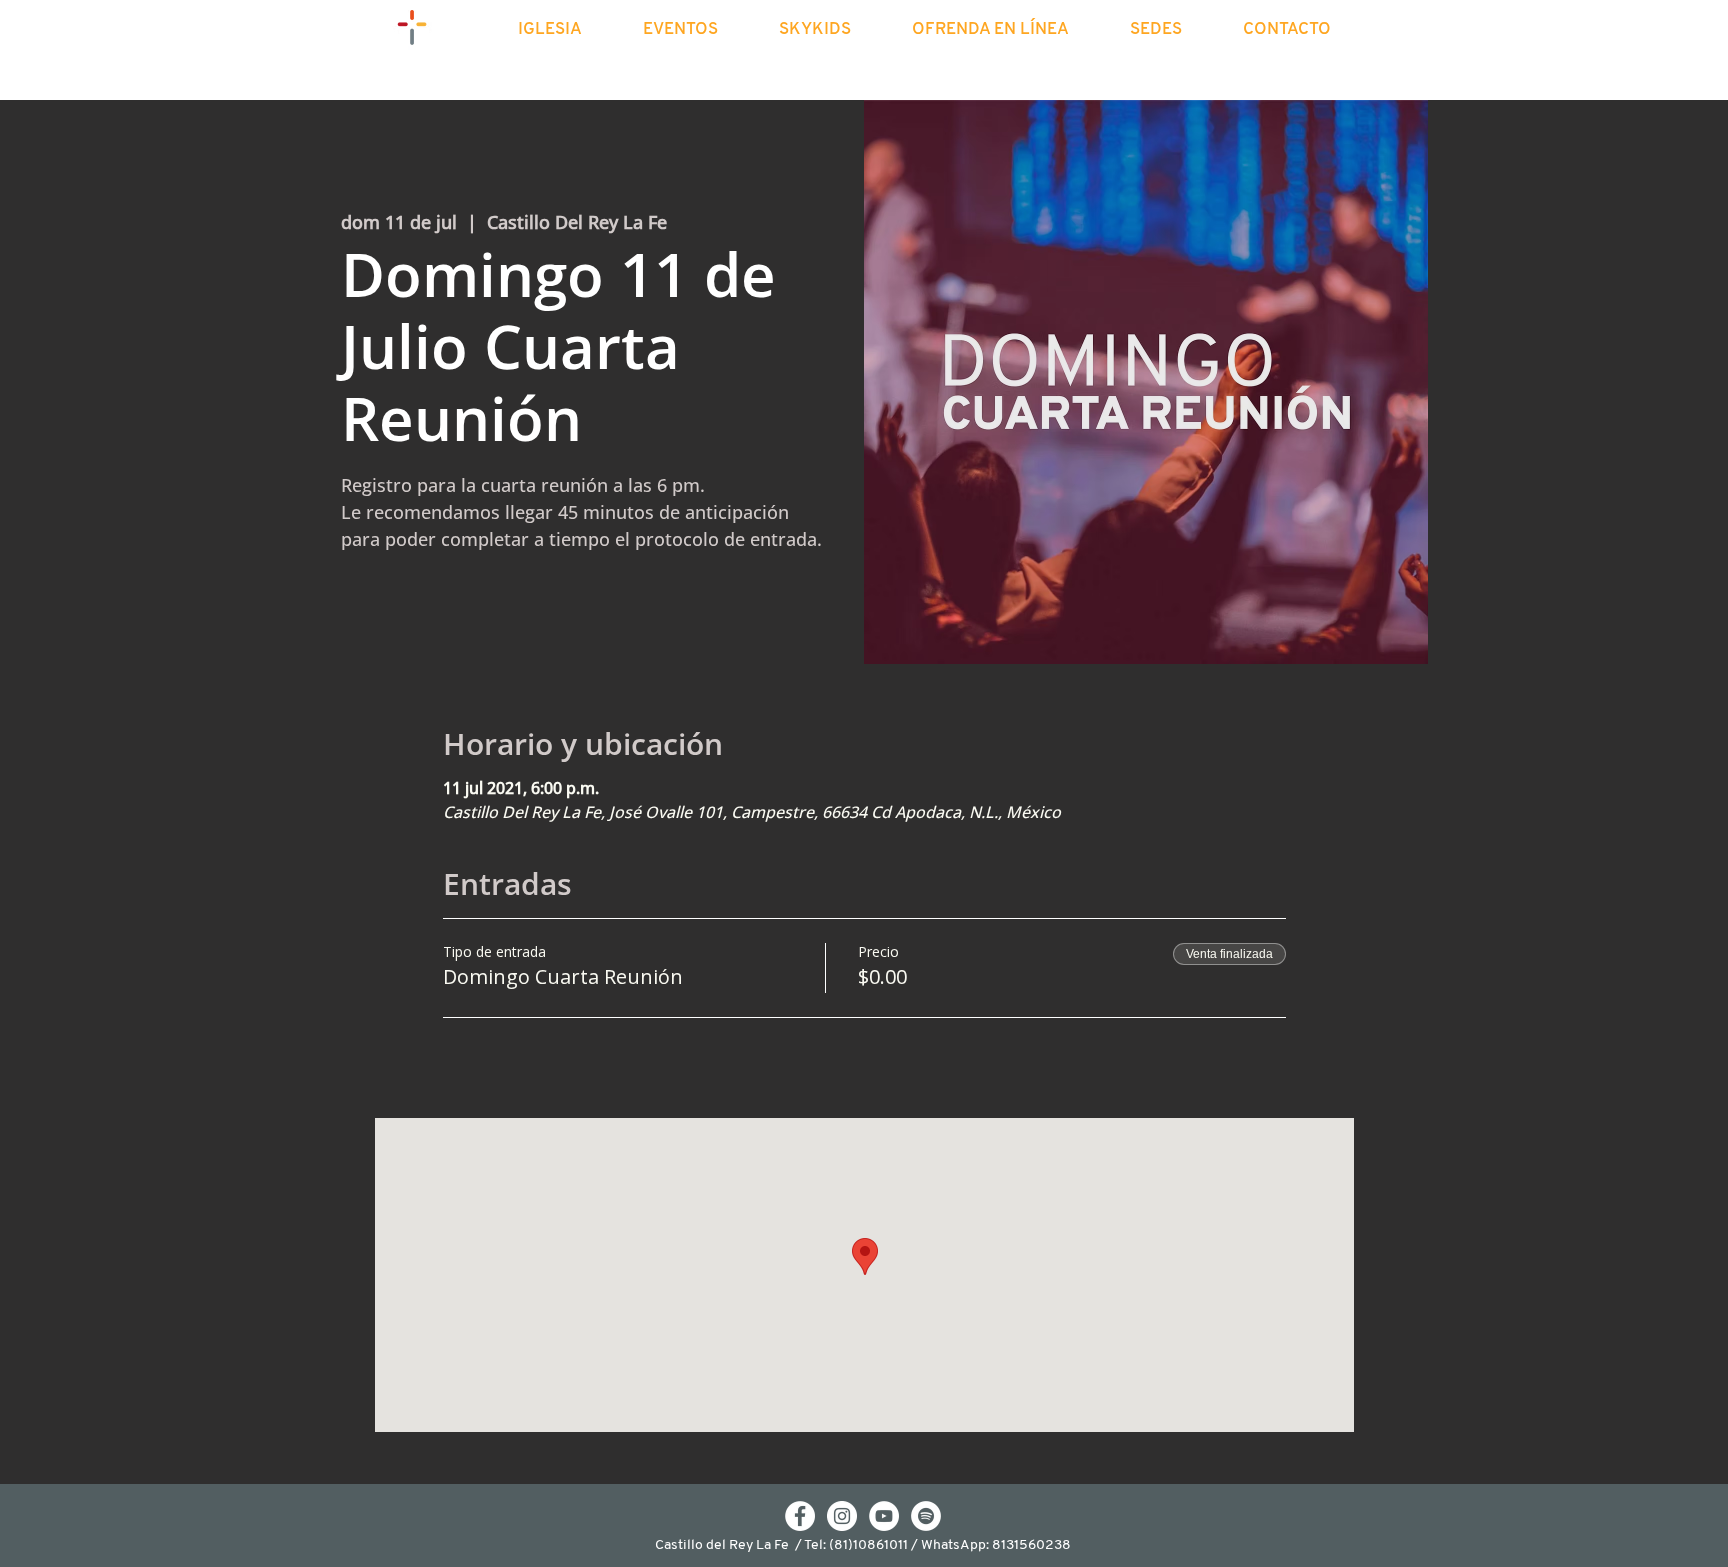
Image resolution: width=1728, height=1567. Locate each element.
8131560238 (1031, 1545)
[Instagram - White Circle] (842, 1516)
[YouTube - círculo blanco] (884, 1516)
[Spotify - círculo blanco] (926, 1516)
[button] (567, 30)
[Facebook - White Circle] (800, 1516)
